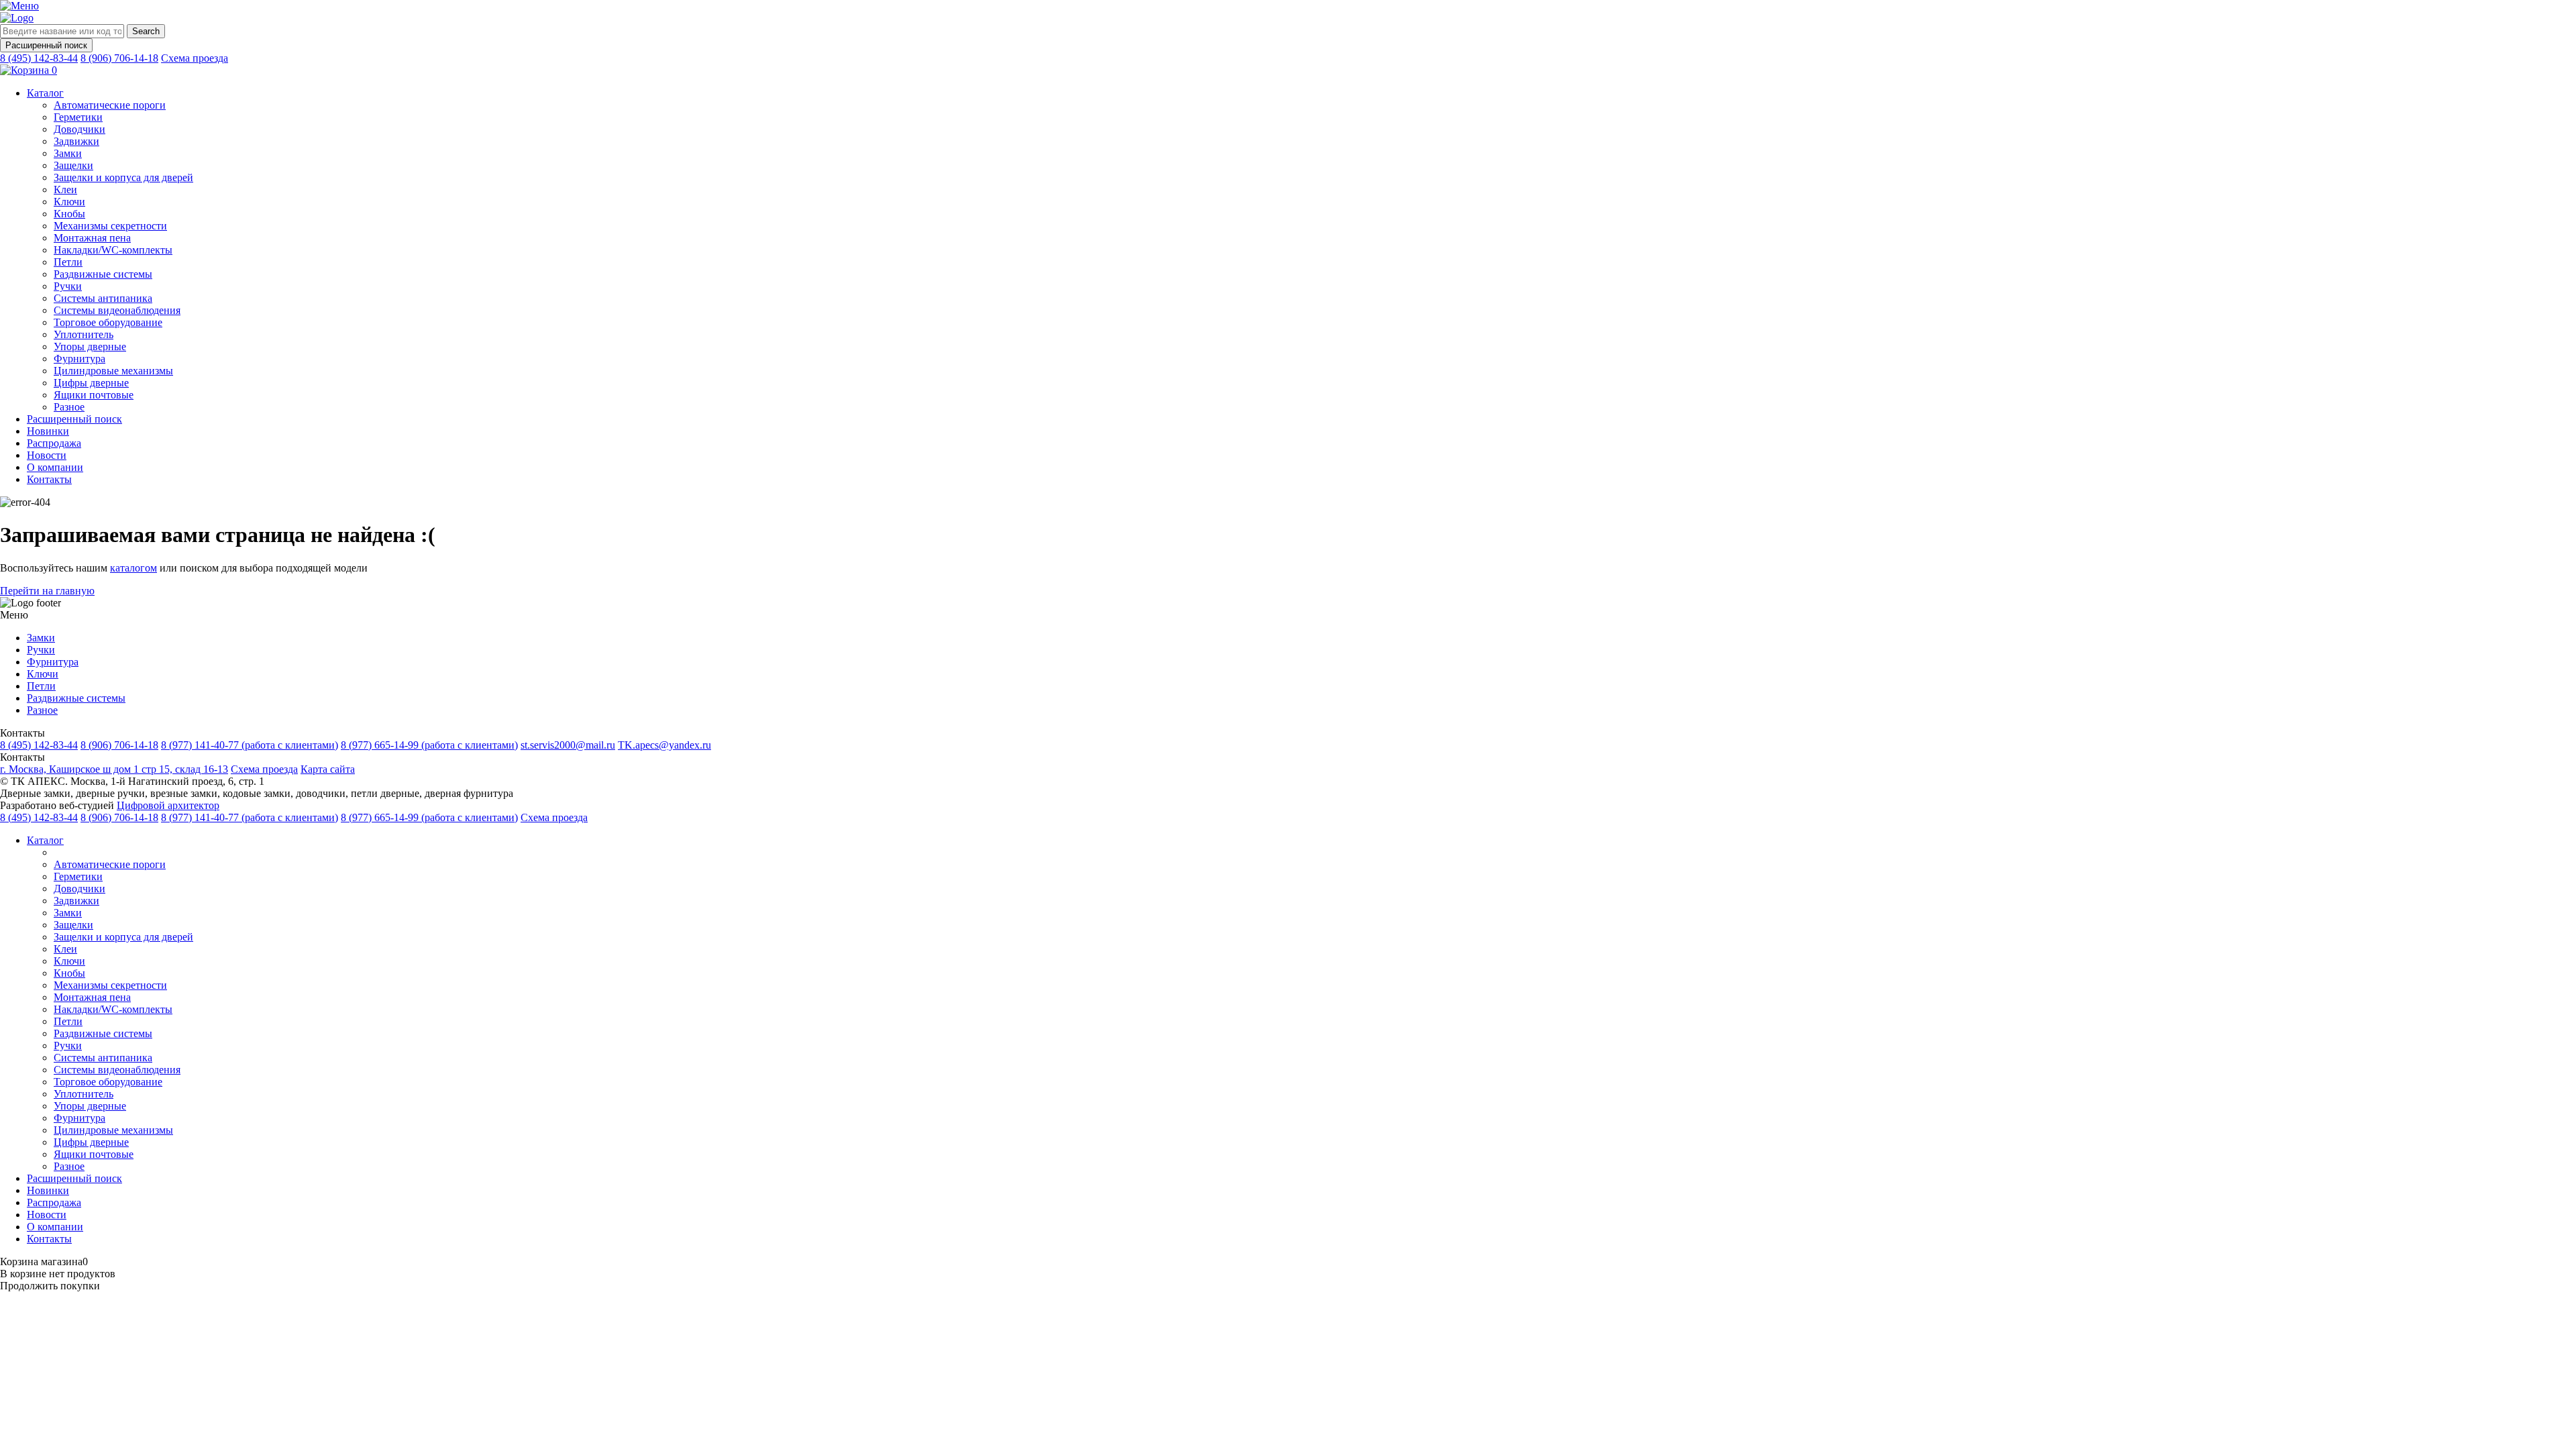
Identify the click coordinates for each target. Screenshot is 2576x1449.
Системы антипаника (103, 298)
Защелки (73, 165)
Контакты (49, 479)
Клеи (65, 190)
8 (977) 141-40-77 (250, 745)
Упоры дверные (90, 346)
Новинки (48, 431)
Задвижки (76, 141)
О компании (55, 467)
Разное (69, 407)
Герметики (78, 117)
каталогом (133, 568)
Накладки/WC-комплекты (113, 250)
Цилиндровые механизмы (113, 371)
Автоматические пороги (110, 105)
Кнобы (69, 214)
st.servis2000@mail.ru (568, 745)
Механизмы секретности (110, 226)
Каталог (45, 93)
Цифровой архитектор (168, 805)
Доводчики (79, 129)
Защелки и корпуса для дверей (123, 177)
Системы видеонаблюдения (117, 310)
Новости (47, 455)
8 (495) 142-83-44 (39, 58)
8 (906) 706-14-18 (119, 58)
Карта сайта (328, 769)
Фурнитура (79, 359)
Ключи (69, 202)
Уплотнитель (84, 334)
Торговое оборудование (108, 322)
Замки (68, 153)
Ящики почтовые (94, 395)
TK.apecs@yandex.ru (664, 745)
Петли (68, 262)
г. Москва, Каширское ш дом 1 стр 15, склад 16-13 (114, 769)
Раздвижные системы (103, 274)
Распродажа (54, 443)
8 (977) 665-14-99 (429, 745)
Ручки (68, 286)
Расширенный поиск (46, 45)
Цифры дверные (91, 383)
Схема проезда (195, 58)
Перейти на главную (47, 591)
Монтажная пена (92, 238)
